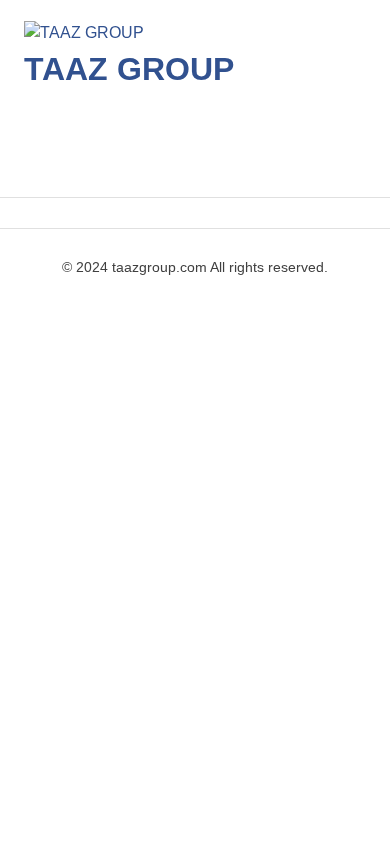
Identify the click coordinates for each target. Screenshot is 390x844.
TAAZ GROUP (129, 69)
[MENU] (337, 153)
